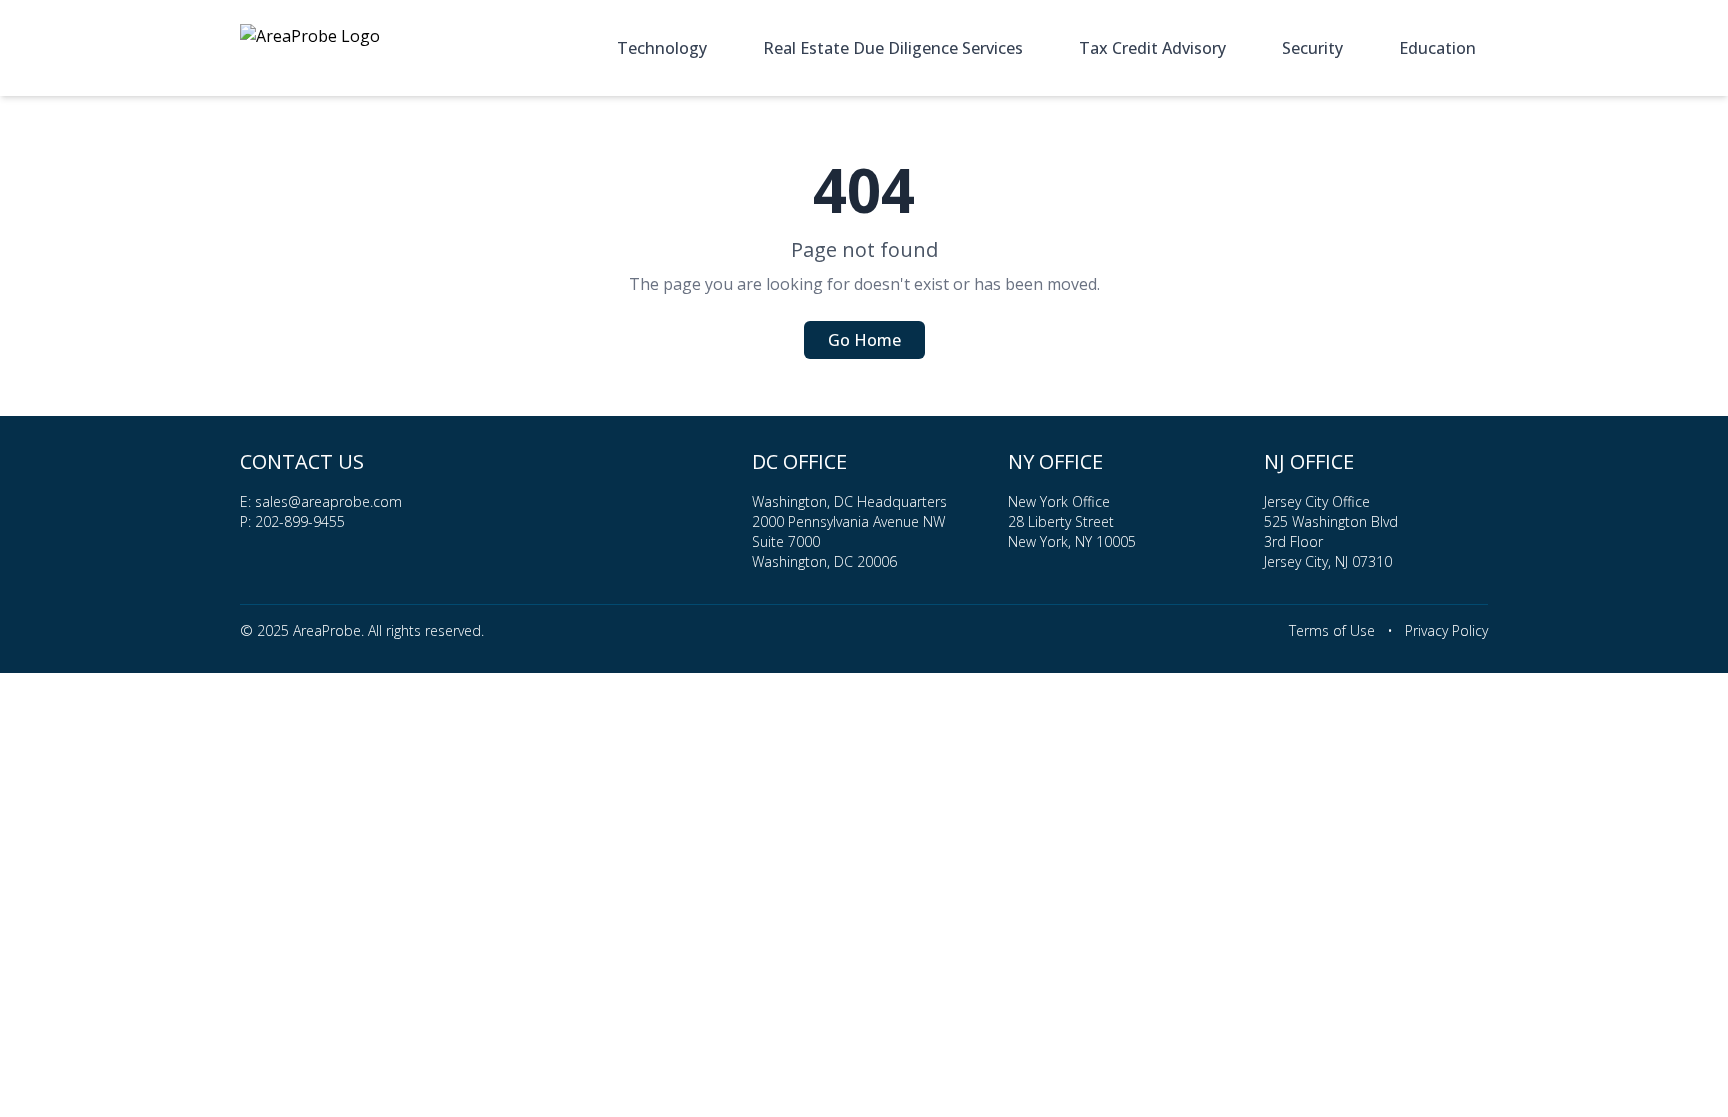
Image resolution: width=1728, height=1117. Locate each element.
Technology (662, 48)
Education (1437, 48)
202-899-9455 (300, 521)
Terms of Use (1332, 630)
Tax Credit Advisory (1152, 48)
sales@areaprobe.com (328, 501)
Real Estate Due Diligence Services (893, 48)
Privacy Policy (1446, 630)
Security (1312, 48)
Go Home (864, 340)
